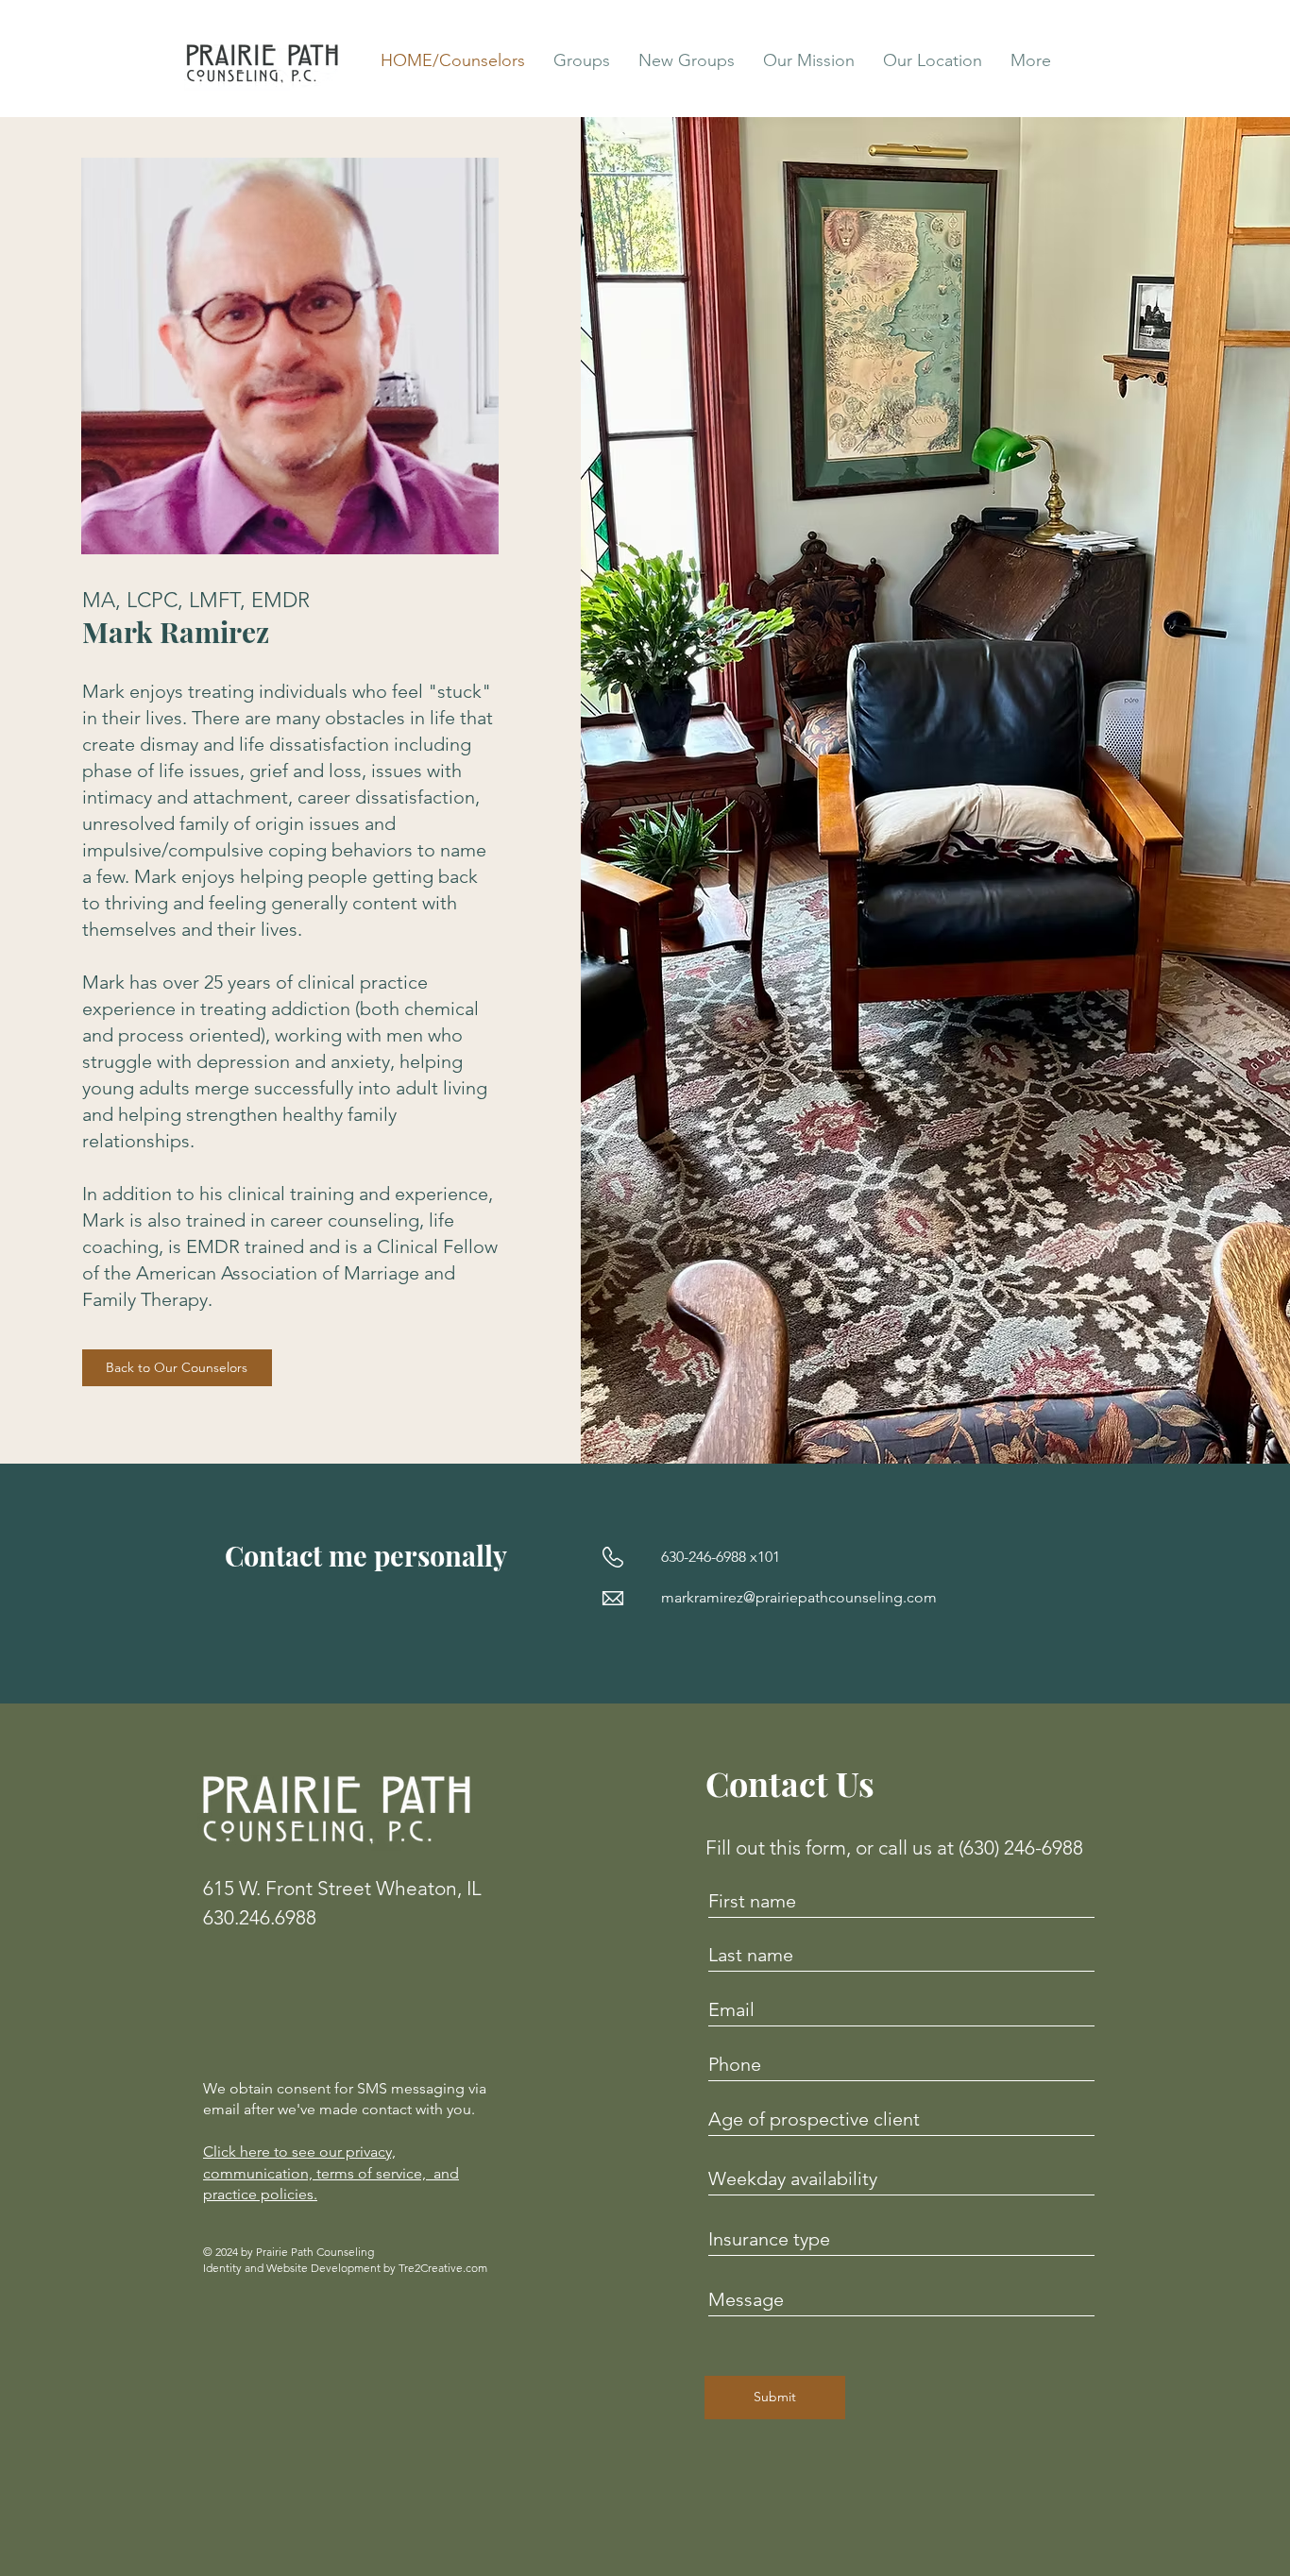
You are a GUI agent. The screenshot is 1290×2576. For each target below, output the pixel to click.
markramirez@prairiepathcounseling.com (799, 1597)
